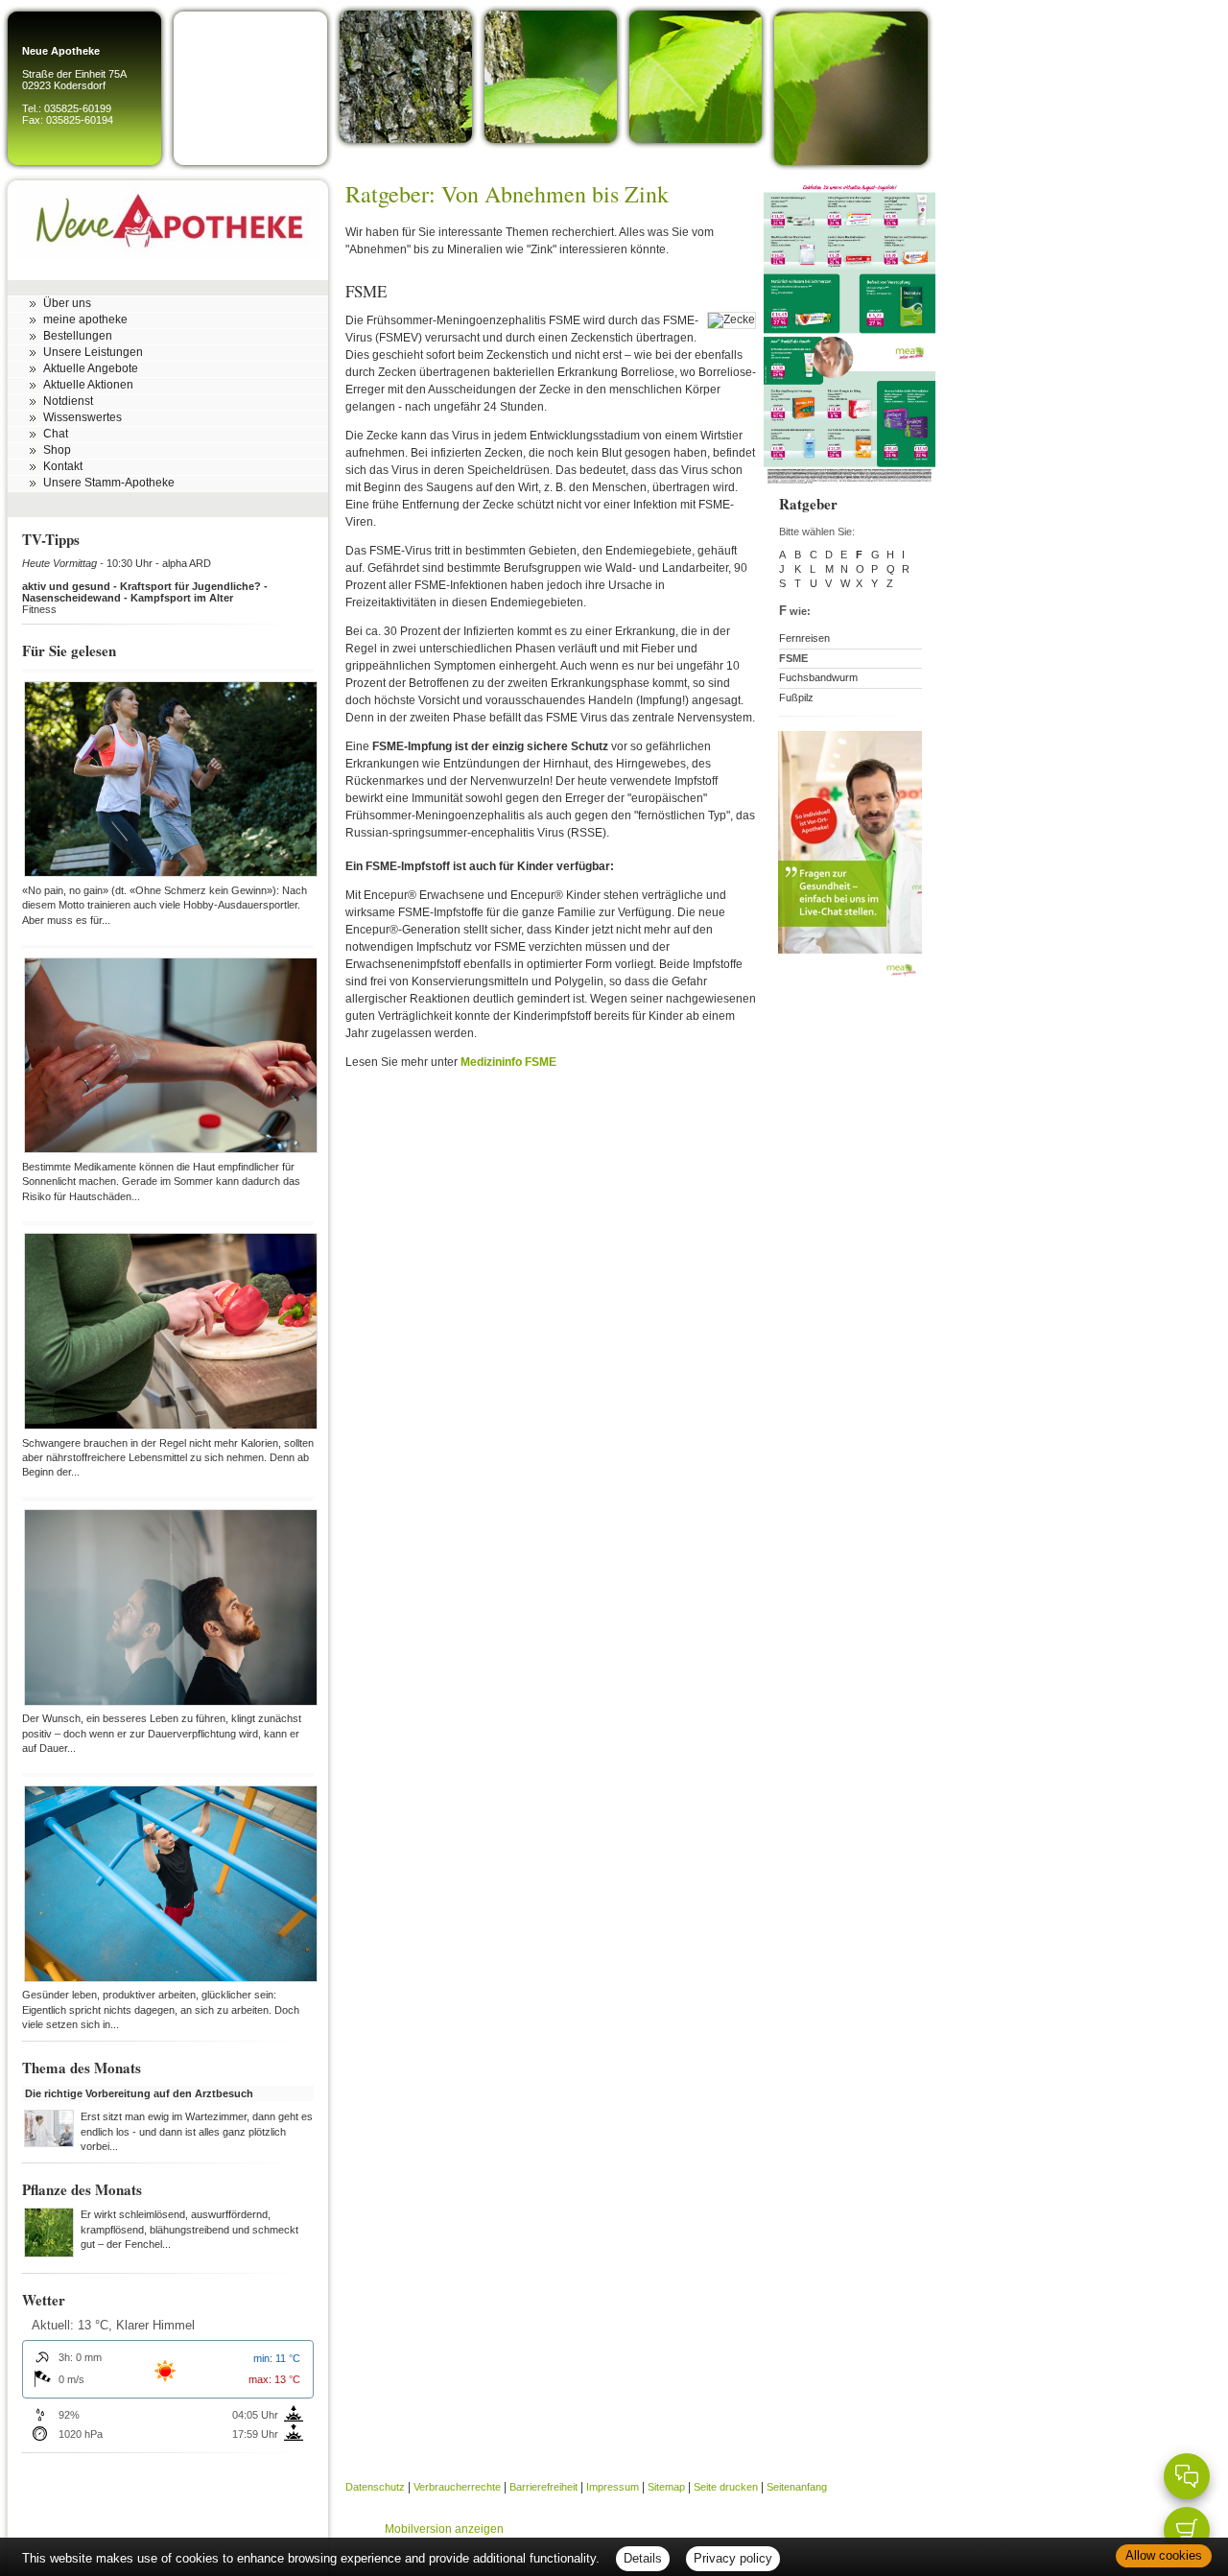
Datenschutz (375, 2487)
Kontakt (63, 466)
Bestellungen (78, 336)
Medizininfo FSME (508, 1062)
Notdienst (68, 401)
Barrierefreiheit (543, 2487)
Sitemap (666, 2487)
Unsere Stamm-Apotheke (109, 483)
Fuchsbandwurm (818, 677)
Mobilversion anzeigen (444, 2529)
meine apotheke (85, 319)
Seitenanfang (797, 2487)
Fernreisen (804, 638)
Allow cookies (1164, 2555)
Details (643, 2558)
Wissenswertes (83, 417)
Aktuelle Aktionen (88, 385)
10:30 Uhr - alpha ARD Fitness (145, 586)
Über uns (67, 303)
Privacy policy (733, 2558)
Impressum (613, 2487)
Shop (57, 450)
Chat (56, 434)
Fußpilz (796, 697)
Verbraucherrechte (457, 2487)
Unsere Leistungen (93, 352)
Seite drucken (726, 2487)
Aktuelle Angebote (91, 368)
